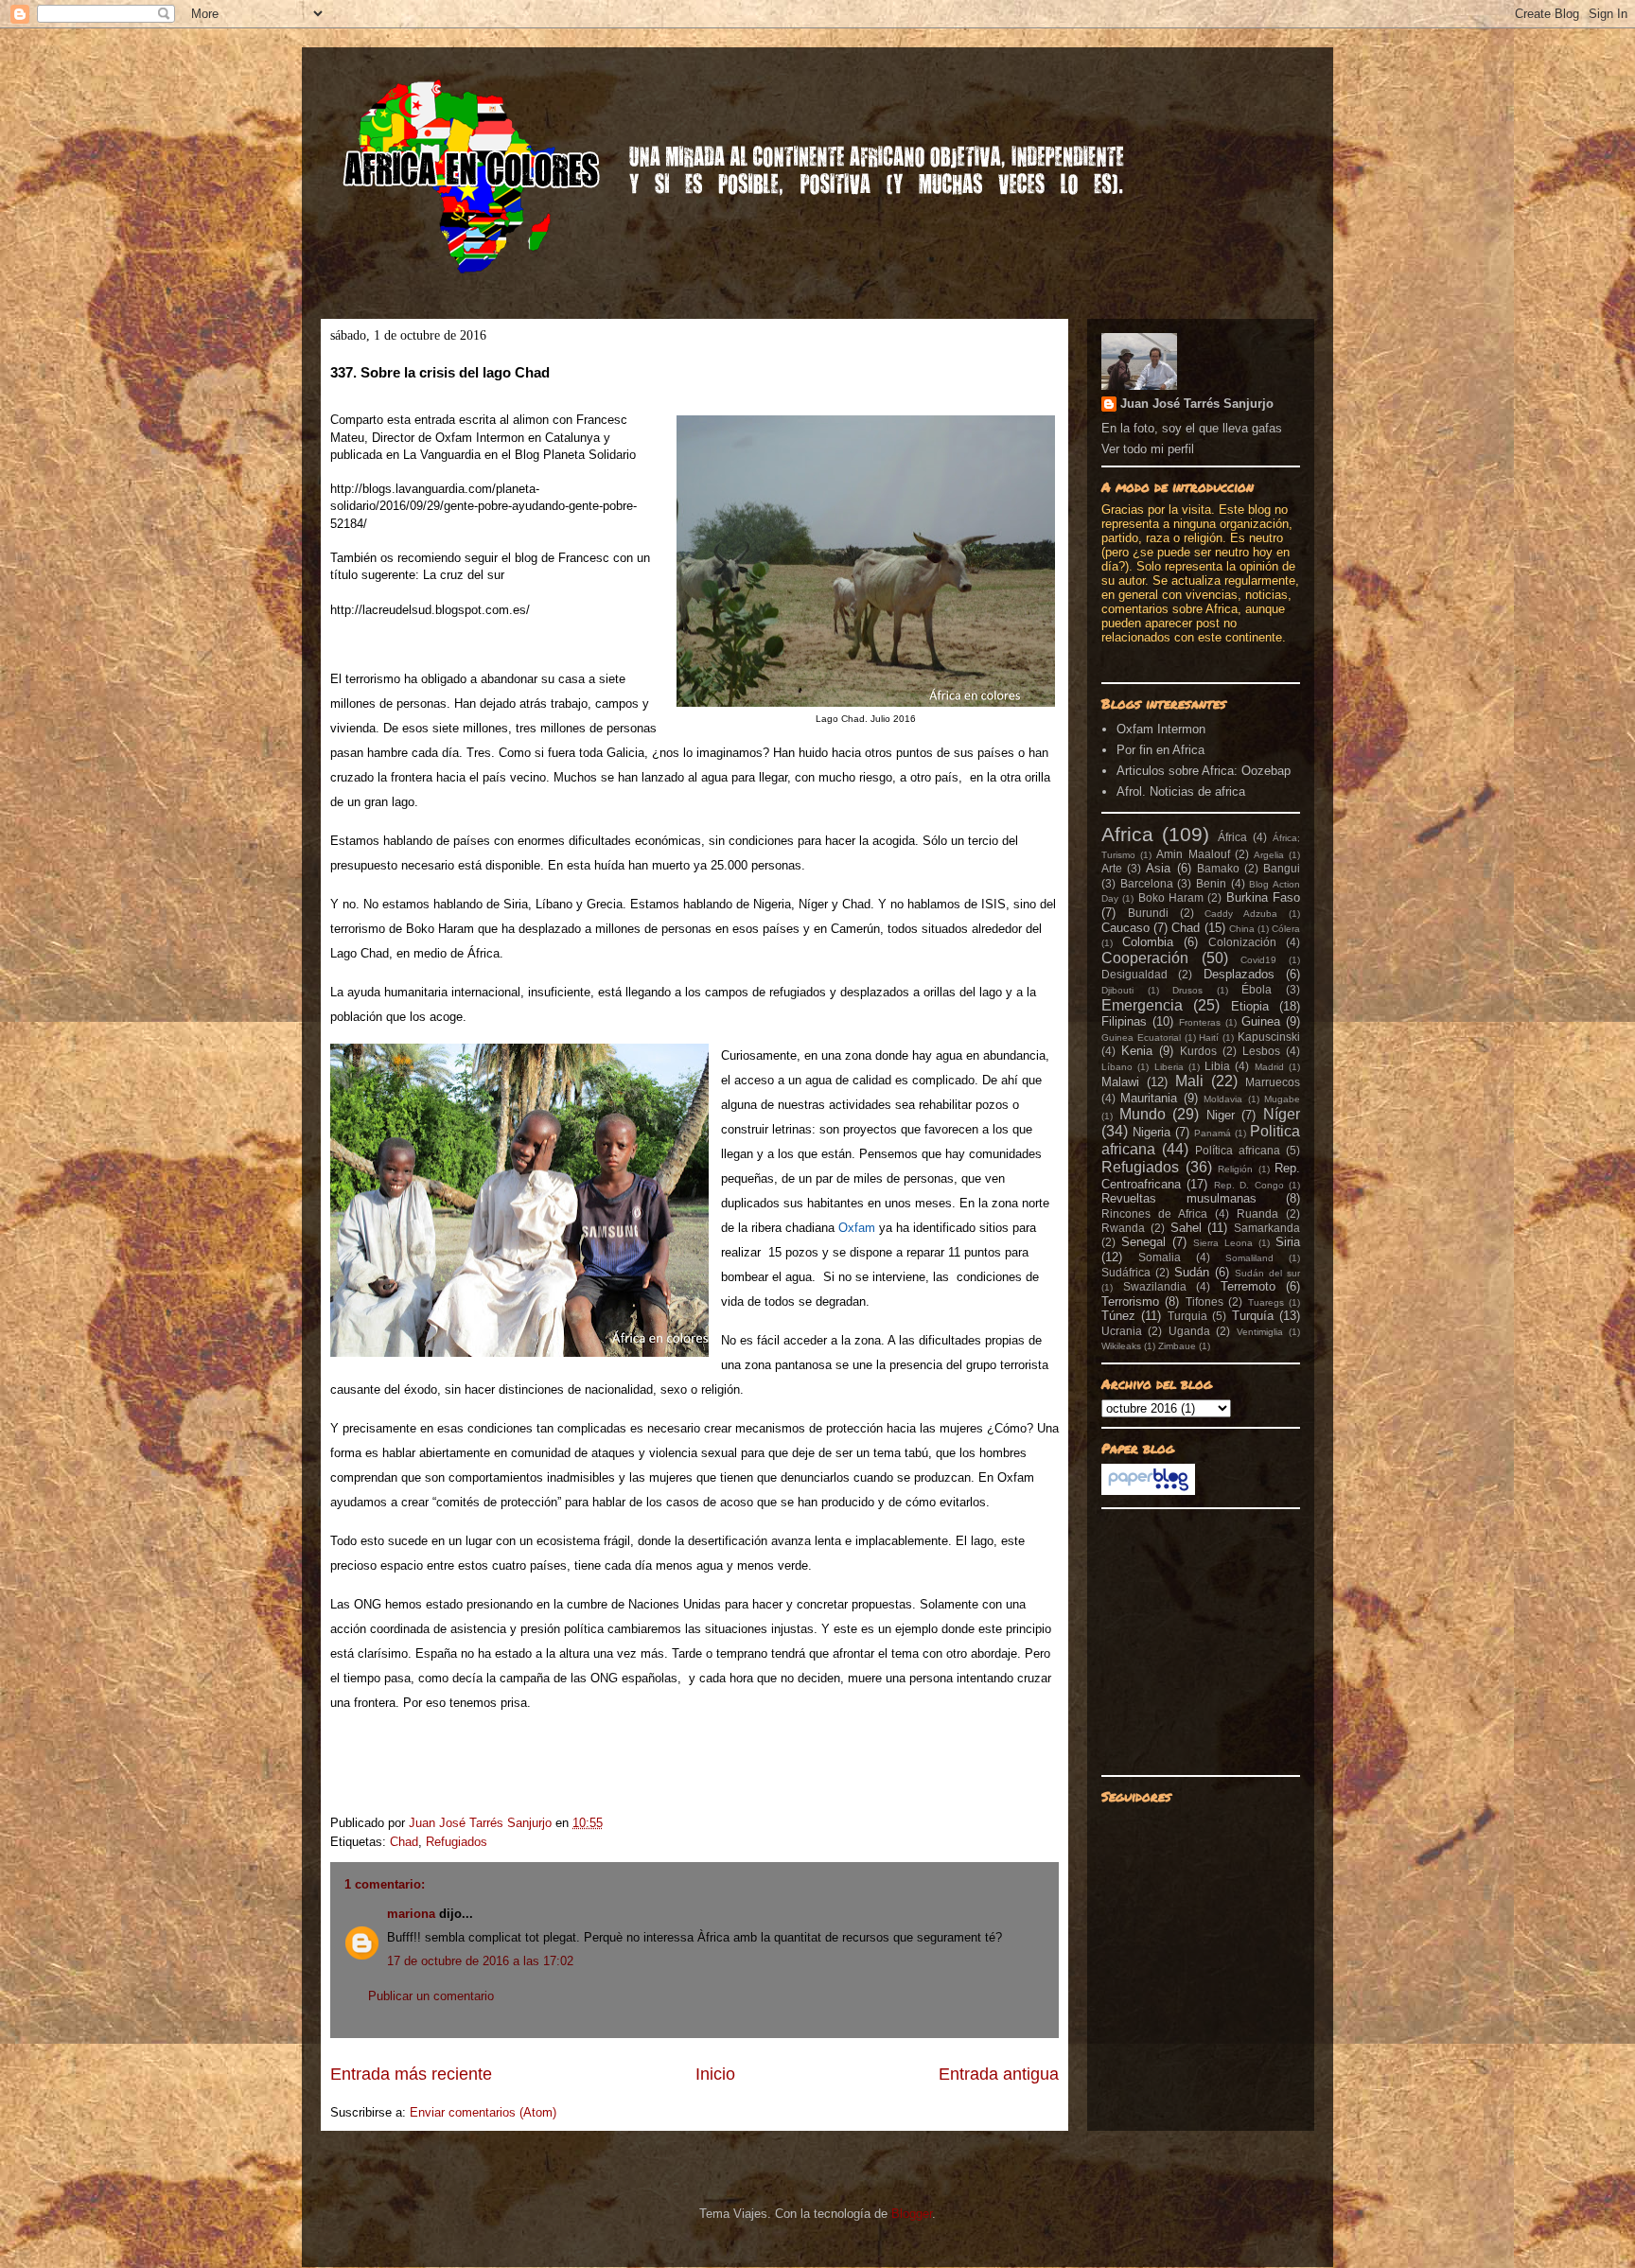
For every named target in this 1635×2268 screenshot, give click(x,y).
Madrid (1269, 1067)
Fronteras (1200, 1022)
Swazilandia (1155, 1286)
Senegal (1143, 1242)
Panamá (1213, 1133)
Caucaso (1125, 928)
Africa (1127, 834)
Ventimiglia (1260, 1332)
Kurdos (1198, 1051)
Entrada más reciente (411, 2074)
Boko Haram (1171, 897)
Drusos (1187, 990)
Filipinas (1124, 1021)
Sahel (1186, 1228)
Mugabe (1282, 1099)
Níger (1282, 1114)
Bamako (1218, 868)
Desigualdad (1134, 974)
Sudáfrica (1126, 1272)
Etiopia (1250, 1006)
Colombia (1148, 942)
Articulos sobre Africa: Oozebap (1204, 771)
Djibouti (1117, 990)
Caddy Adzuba (1241, 914)
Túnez (1118, 1316)
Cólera (1286, 929)
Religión (1235, 1169)
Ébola (1257, 989)
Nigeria (1152, 1132)
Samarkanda (1267, 1228)
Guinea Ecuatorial (1141, 1037)
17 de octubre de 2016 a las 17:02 (480, 1961)
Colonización (1242, 942)
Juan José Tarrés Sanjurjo (482, 1823)
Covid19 (1258, 960)
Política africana (1238, 1150)
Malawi (1120, 1082)
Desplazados (1239, 974)
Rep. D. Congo (1249, 1185)
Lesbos (1261, 1051)
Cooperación (1145, 958)
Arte (1112, 868)
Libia (1217, 1066)
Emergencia (1142, 1005)
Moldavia (1223, 1099)
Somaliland (1249, 1258)
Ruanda (1257, 1213)
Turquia (1187, 1316)
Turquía (1253, 1316)
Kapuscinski (1269, 1037)
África (1232, 837)
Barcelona (1147, 883)
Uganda (1189, 1331)
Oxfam (855, 1228)
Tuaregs (1266, 1302)
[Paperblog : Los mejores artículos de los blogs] (1148, 1491)
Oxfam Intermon (1161, 729)
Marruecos (1273, 1082)
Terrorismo (1130, 1301)
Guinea (1261, 1021)
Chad (404, 1842)
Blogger (912, 2214)
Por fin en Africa (1160, 750)
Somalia (1160, 1257)
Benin (1211, 883)
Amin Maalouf (1193, 854)
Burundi (1148, 913)
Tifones (1204, 1301)
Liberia (1169, 1067)
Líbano (1117, 1067)
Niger (1221, 1115)
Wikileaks (1121, 1346)
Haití (1209, 1037)
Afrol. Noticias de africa (1181, 791)
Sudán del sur (1267, 1273)
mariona (411, 1914)
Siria (1288, 1242)
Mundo (1143, 1114)
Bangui (1282, 868)
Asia (1158, 868)
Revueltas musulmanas (1179, 1198)
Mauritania (1149, 1098)
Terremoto (1248, 1286)
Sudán (1192, 1272)
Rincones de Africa (1154, 1213)
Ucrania (1122, 1331)
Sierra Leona (1223, 1243)
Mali (1189, 1081)
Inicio (715, 2074)
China (1242, 929)
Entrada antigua (999, 2074)
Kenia (1137, 1051)
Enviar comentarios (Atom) (483, 2112)
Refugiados (457, 1842)
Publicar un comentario (431, 1996)
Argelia (1269, 855)
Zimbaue (1177, 1346)
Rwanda (1123, 1228)
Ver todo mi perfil (1148, 449)
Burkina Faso (1263, 897)
